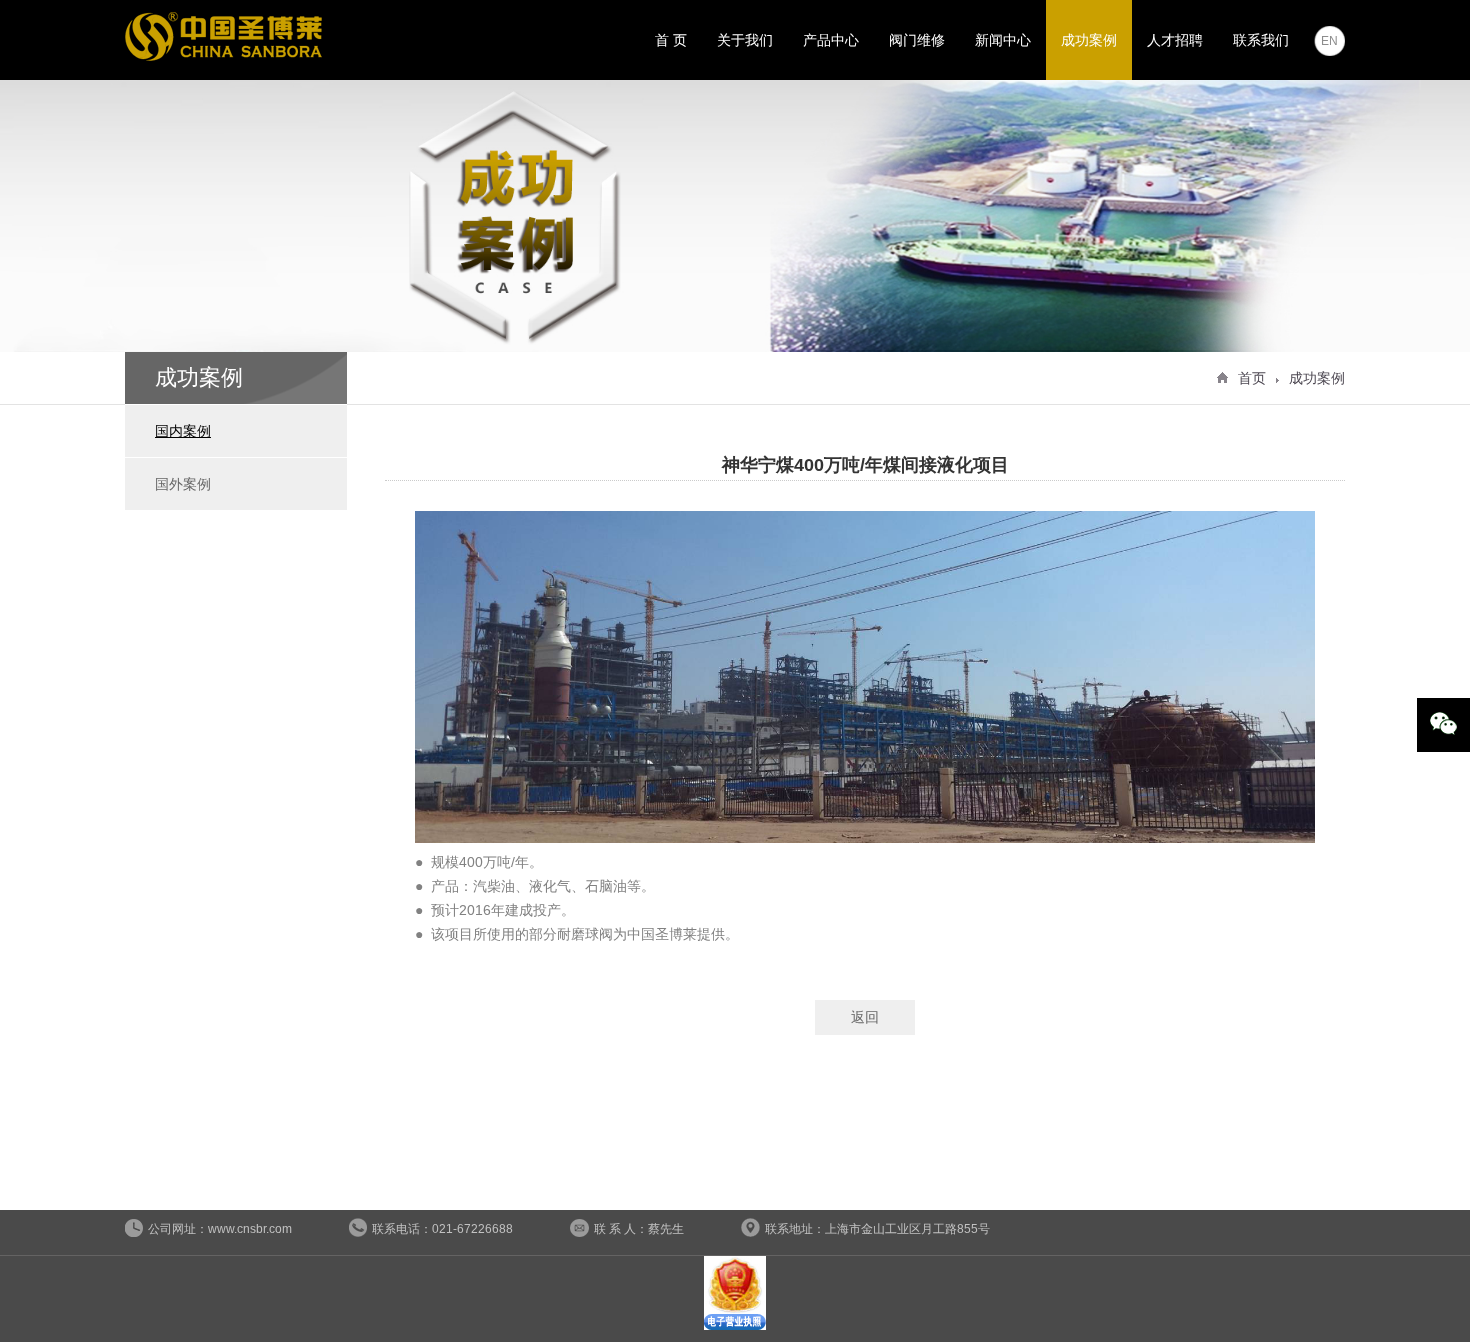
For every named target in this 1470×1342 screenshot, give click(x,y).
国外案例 (183, 484)
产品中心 (831, 40)
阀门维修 (917, 40)
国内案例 (183, 431)
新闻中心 (1003, 40)
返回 (865, 1017)
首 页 (671, 40)
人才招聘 (1175, 40)
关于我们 (745, 40)
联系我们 (1261, 40)
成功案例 (1089, 40)
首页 (1252, 378)
